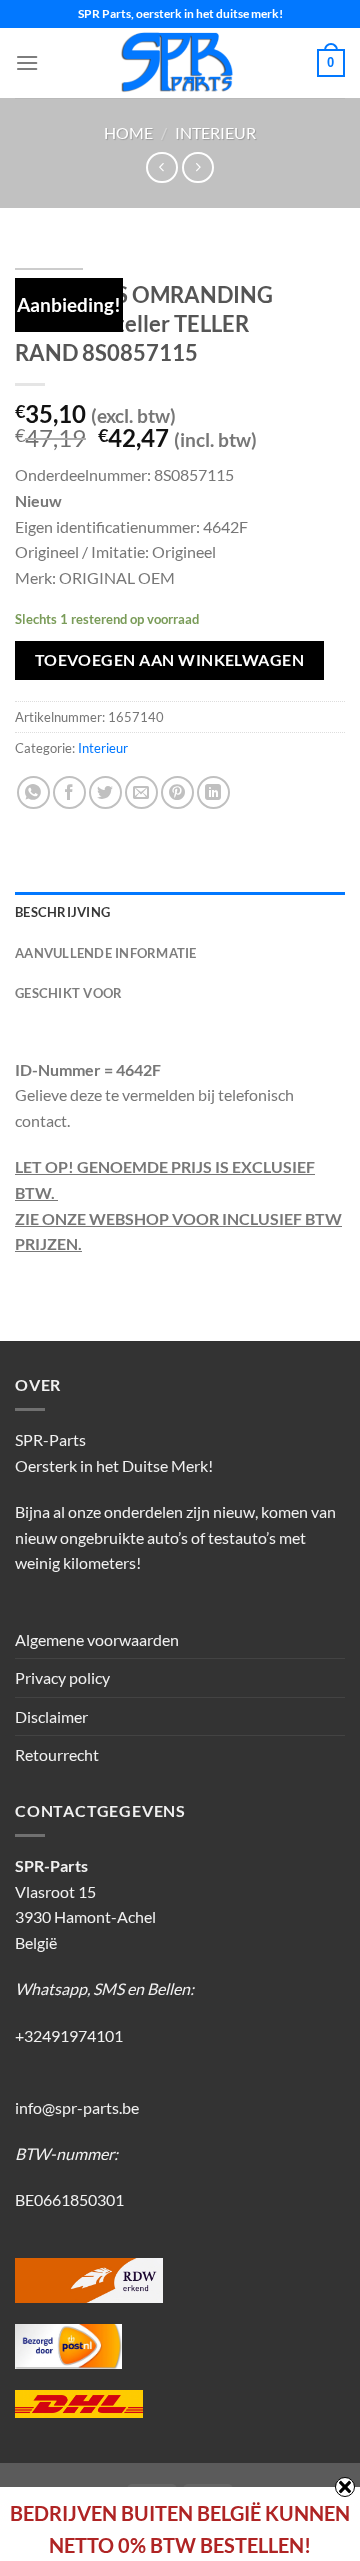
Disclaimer (51, 1716)
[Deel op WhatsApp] (33, 792)
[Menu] (27, 62)
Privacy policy (62, 1677)
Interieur (215, 132)
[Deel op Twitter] (105, 792)
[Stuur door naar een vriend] (141, 792)
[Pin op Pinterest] (177, 792)
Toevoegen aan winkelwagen (170, 660)
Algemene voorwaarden (97, 1639)
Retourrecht (57, 1754)
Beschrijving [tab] (62, 912)
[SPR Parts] (178, 63)
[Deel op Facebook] (69, 792)
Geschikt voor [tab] (68, 993)
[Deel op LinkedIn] (213, 792)
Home (128, 132)
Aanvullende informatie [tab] (106, 953)
